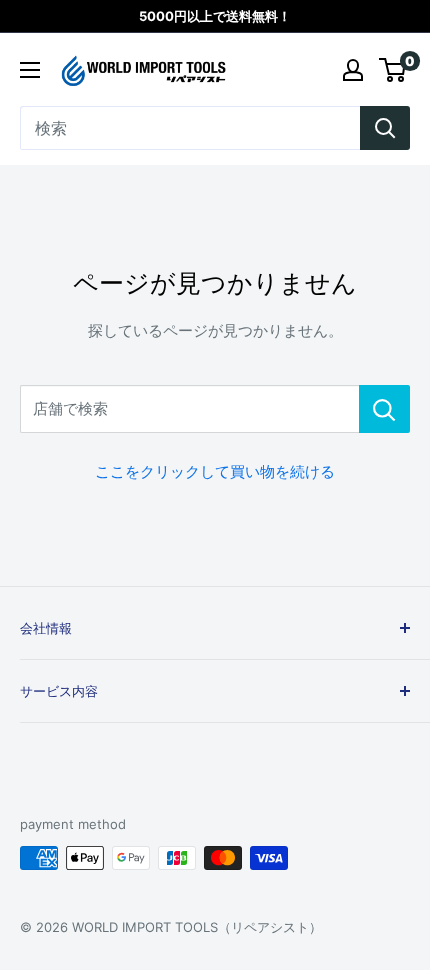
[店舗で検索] (384, 409)
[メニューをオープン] (30, 70)
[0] (393, 70)
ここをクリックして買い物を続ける (215, 471)
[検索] (385, 128)
